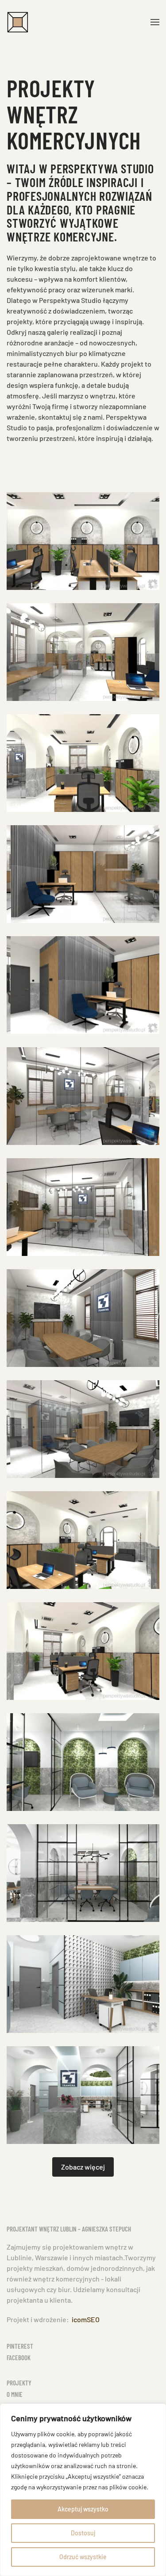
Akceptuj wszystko (83, 2509)
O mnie (15, 2394)
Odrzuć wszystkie (83, 2557)
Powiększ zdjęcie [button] (83, 541)
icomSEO (86, 2319)
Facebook (19, 2358)
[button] (155, 22)
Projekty (19, 2383)
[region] (83, 2490)
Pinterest (20, 2346)
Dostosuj (83, 2533)
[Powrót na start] (18, 22)
